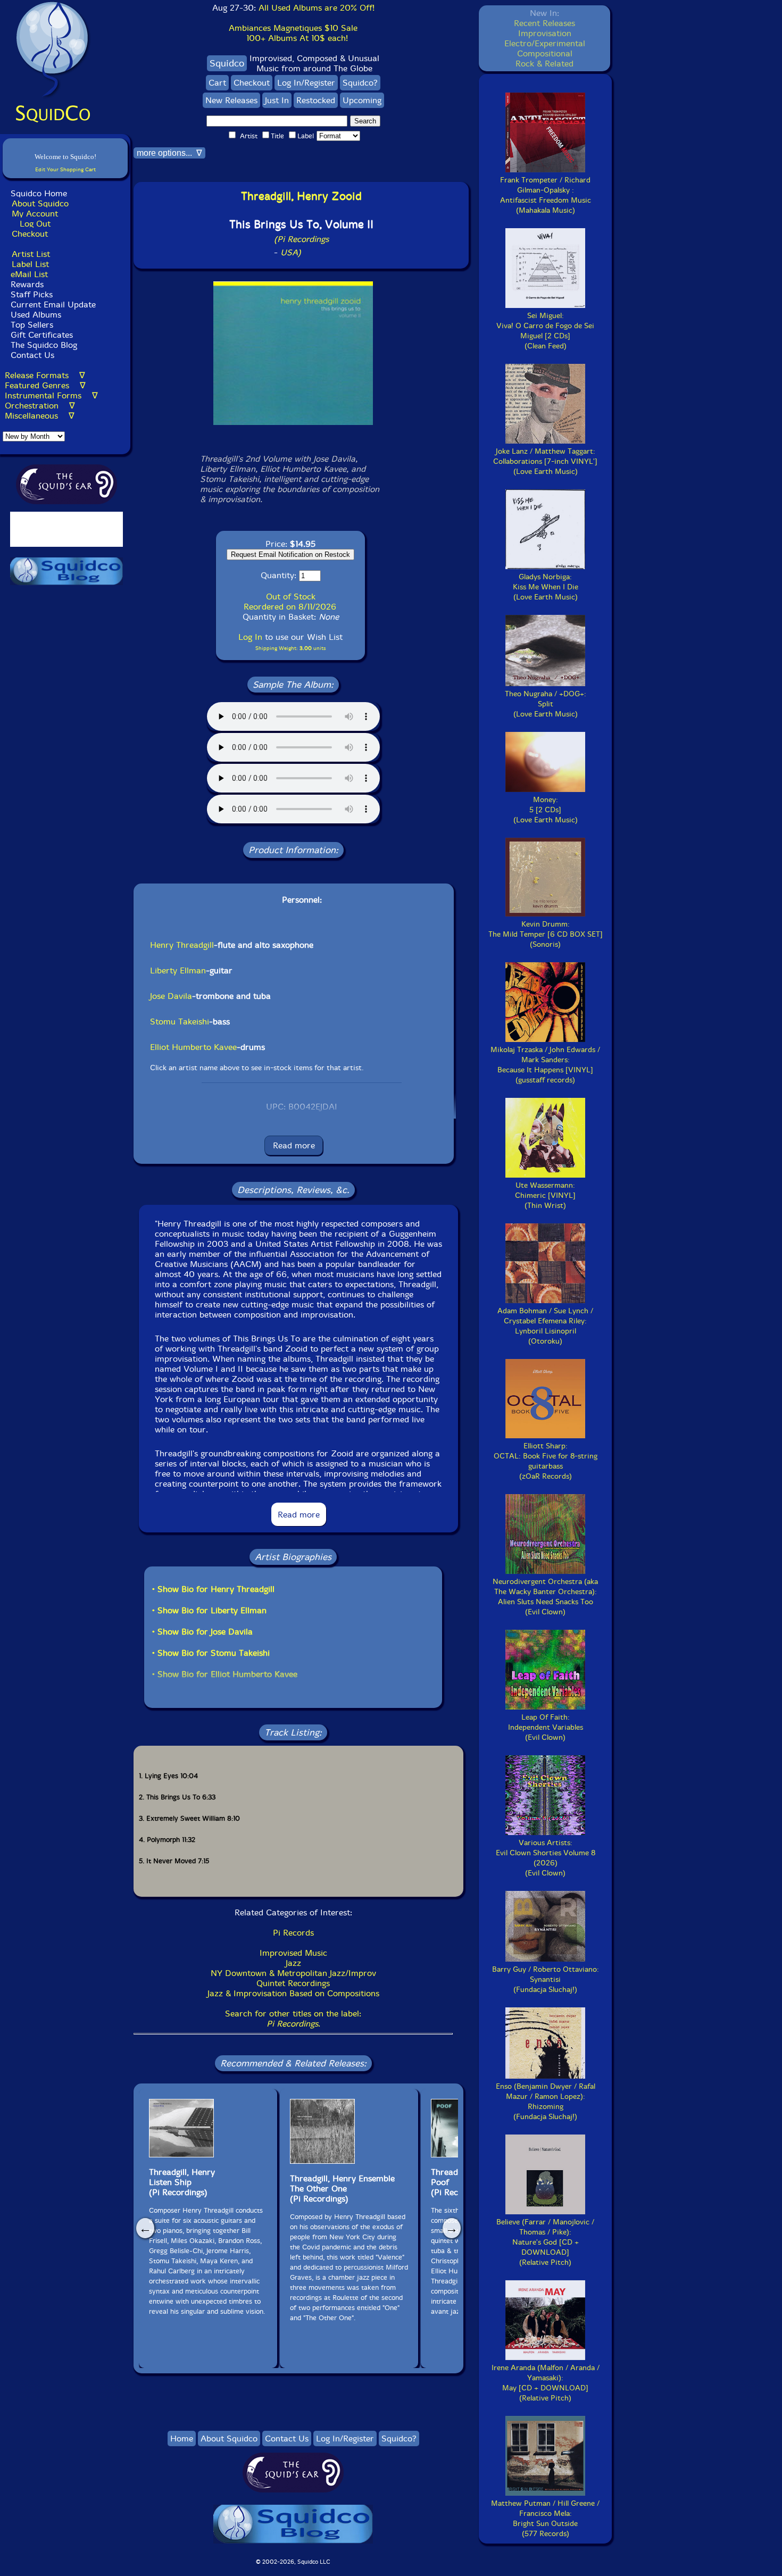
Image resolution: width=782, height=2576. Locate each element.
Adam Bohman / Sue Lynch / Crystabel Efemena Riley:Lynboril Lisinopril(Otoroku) (545, 1326)
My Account (35, 214)
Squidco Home (39, 193)
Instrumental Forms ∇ (51, 395)
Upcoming (362, 100)
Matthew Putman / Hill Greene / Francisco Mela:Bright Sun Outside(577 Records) (545, 2519)
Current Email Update (52, 305)
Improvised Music (293, 1953)
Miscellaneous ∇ (40, 416)
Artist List (31, 254)
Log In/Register (306, 83)
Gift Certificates (42, 335)
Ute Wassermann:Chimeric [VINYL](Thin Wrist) (545, 1195)
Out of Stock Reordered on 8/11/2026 (290, 602)
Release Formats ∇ (45, 375)
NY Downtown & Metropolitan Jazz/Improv (293, 1973)
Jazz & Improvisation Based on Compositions (293, 1993)
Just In (277, 100)
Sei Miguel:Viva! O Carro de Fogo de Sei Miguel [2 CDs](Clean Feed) (545, 331)
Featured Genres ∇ (45, 385)
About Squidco (40, 203)
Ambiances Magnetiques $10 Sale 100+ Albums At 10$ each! (293, 33)
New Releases (231, 100)
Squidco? (360, 83)
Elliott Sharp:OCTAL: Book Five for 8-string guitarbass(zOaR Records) (546, 1461)
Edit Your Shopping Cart (65, 169)
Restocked (316, 100)
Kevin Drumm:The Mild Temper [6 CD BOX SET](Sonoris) (546, 934)
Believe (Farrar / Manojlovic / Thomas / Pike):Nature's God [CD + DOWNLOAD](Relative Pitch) (545, 2242)
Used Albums (36, 315)
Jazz (293, 1963)
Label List (30, 264)
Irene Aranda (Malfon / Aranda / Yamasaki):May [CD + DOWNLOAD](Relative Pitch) (546, 2383)
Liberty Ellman (178, 970)
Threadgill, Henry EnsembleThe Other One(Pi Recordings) (342, 2189)
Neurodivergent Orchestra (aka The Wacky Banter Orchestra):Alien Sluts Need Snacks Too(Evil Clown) (545, 1597)
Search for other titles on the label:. (293, 2019)
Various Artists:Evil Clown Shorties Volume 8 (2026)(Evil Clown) (546, 1858)
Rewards (27, 284)
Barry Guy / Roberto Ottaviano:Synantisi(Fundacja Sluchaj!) (546, 1979)
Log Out (35, 224)
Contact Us (31, 355)
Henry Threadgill (182, 945)
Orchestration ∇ (40, 406)
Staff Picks (32, 294)
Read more (294, 1145)
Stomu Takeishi (180, 1022)
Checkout (30, 234)
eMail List (29, 274)
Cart (217, 83)
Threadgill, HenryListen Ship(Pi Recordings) (182, 2182)
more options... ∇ (169, 153)
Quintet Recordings (293, 1983)
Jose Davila (171, 996)
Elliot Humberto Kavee (193, 1047)
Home (182, 2439)
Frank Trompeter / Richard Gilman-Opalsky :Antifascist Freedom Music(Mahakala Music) (546, 195)
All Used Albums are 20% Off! (317, 8)
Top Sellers (32, 325)
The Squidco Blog (44, 345)
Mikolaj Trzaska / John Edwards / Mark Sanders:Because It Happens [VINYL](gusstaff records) (545, 1065)
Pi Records (293, 1933)
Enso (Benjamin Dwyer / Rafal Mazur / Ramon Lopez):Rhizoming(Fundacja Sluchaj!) (546, 2102)
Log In (250, 637)
